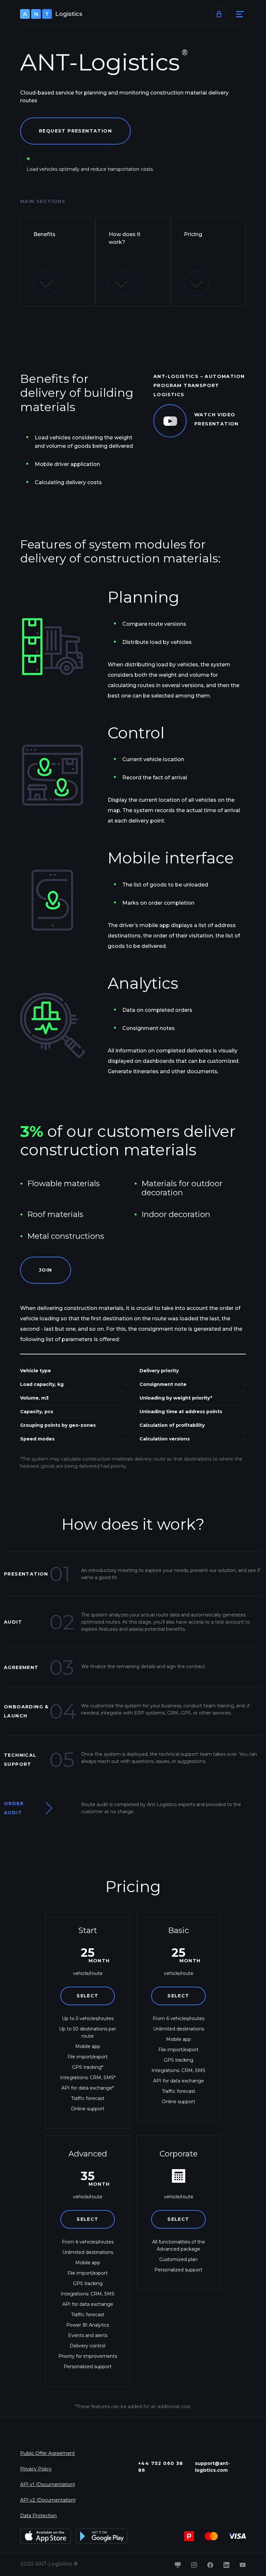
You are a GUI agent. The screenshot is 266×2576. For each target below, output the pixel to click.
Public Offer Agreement (48, 2453)
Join (46, 1270)
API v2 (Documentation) (48, 2500)
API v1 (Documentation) (48, 2484)
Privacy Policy (36, 2469)
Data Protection (38, 2516)
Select (87, 1996)
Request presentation (75, 131)
